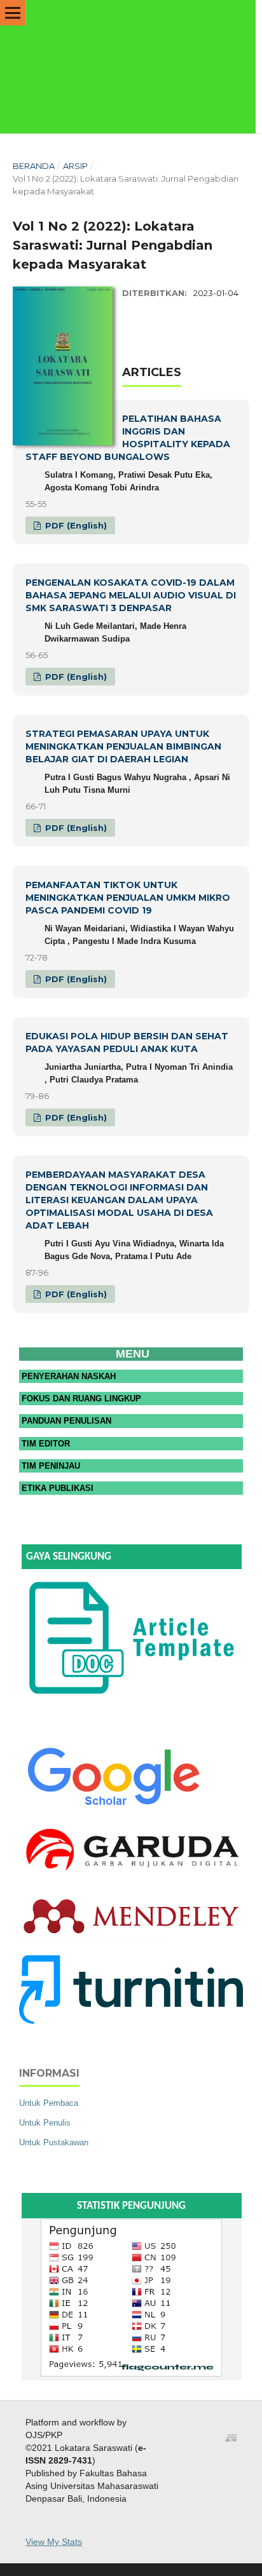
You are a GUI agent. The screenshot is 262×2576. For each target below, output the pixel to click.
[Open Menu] (13, 13)
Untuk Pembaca (49, 2103)
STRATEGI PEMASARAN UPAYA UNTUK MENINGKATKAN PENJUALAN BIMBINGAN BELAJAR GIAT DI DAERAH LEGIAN (123, 746)
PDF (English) (75, 525)
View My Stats (54, 2542)
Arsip (75, 166)
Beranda (34, 166)
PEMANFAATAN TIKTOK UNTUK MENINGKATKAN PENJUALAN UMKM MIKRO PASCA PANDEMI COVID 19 (128, 898)
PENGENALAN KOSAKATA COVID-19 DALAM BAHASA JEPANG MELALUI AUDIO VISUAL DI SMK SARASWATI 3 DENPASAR (131, 595)
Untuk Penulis (45, 2123)
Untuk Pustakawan (54, 2142)
